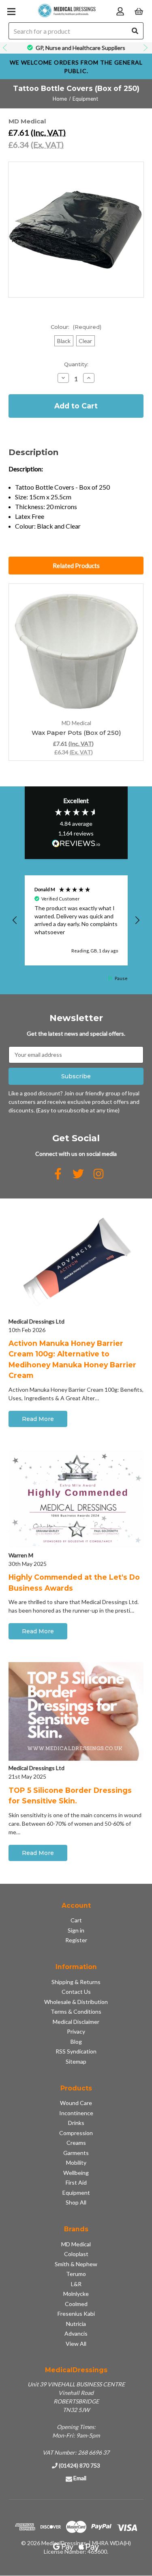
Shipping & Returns (76, 1982)
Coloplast (76, 2254)
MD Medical (76, 2244)
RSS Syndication (76, 2051)
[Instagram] (98, 1174)
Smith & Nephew (76, 2264)
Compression (76, 2133)
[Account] (120, 11)
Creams (76, 2143)
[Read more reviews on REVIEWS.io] (76, 844)
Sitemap (76, 2061)
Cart (76, 1920)
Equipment (76, 2193)
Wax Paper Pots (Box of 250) (76, 733)
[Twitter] (78, 1174)
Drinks (76, 2123)
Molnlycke (76, 2294)
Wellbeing (76, 2173)
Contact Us (76, 1992)
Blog (76, 2042)
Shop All (76, 2202)
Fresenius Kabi (76, 2314)
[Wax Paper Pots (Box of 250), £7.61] (76, 651)
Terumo (76, 2274)
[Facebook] (58, 1174)
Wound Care (76, 2103)
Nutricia (76, 2324)
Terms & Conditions (76, 2011)
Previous (6, 48)
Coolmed (76, 2304)
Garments (76, 2153)
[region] (76, 921)
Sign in (76, 1930)
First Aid (76, 2182)
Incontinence (76, 2113)
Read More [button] (38, 1419)
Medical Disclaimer (76, 2022)
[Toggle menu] (11, 11)
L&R (76, 2284)
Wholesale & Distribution (76, 2002)
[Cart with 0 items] (139, 11)
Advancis (76, 2333)
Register (76, 1940)
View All (76, 2344)
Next (146, 48)
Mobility (76, 2163)
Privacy (76, 2031)
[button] (15, 920)
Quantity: (76, 364)
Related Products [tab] (76, 566)
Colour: (76, 327)
